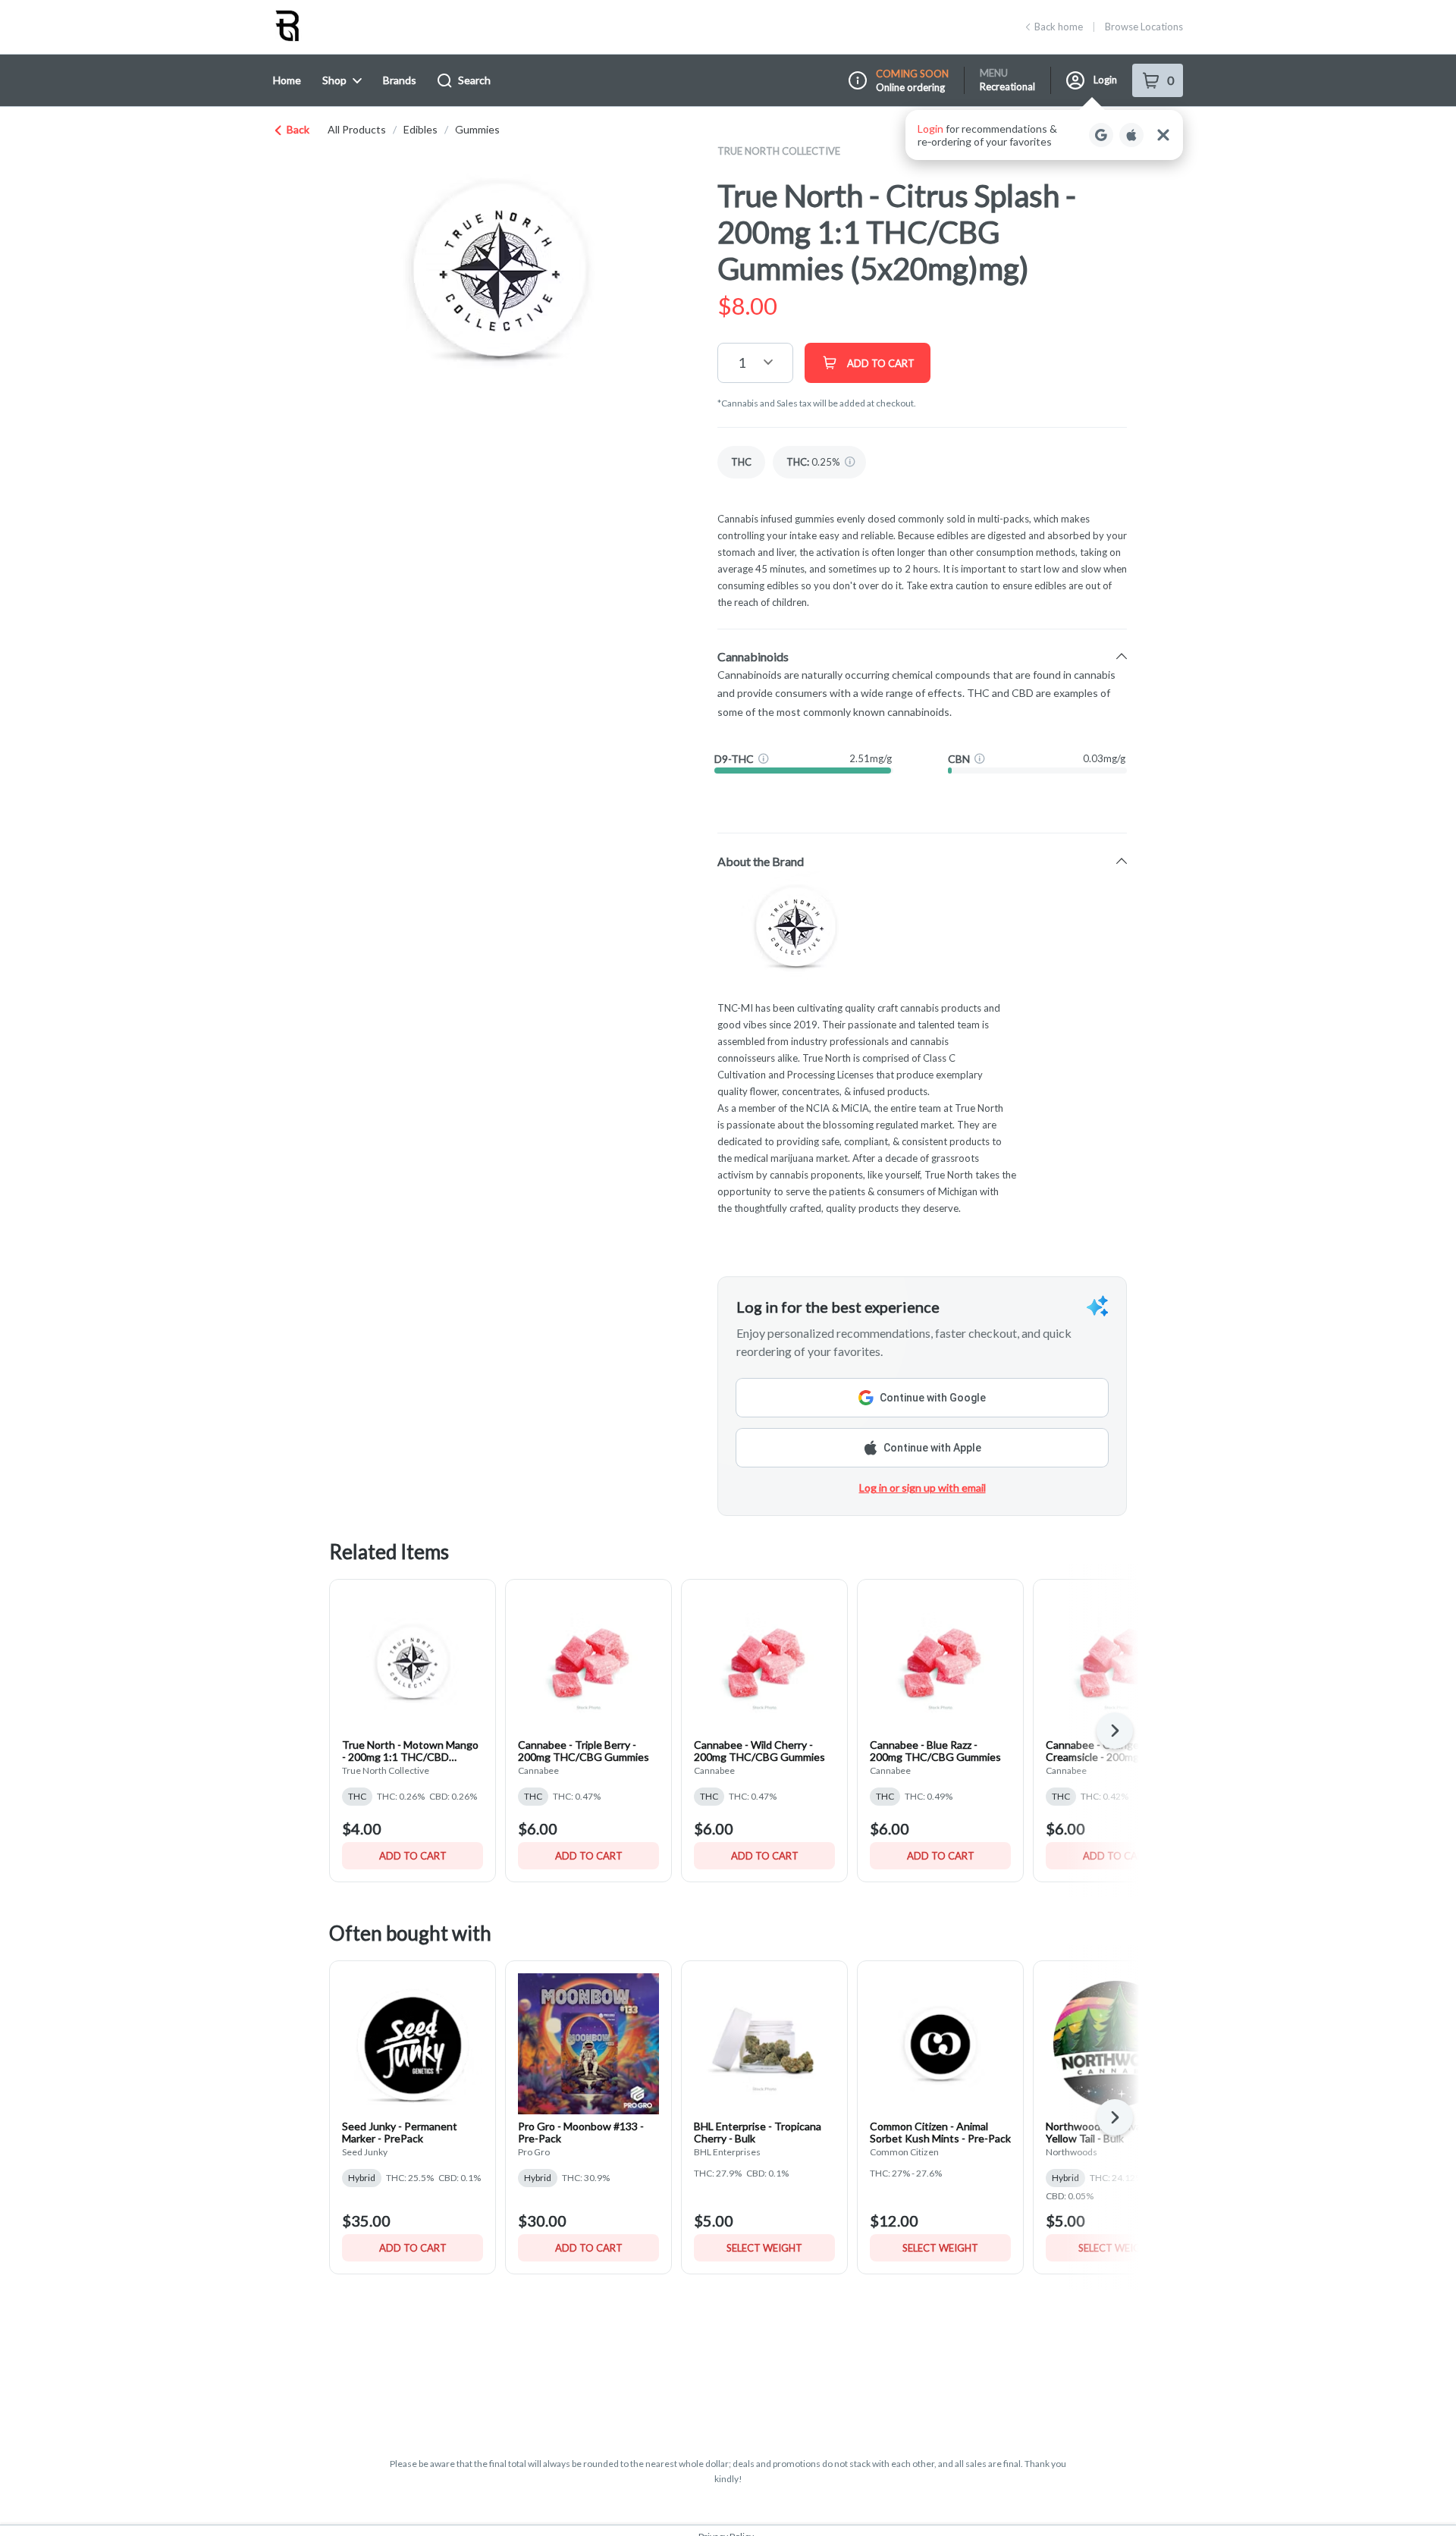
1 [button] (742, 363)
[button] (1044, 135)
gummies (477, 130)
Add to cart (413, 1856)
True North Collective (779, 151)
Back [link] (298, 129)
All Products (357, 130)
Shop (334, 80)
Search (474, 80)
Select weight (764, 2248)
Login (1105, 80)
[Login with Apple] (1131, 135)
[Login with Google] (1101, 135)
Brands (400, 80)
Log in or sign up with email (923, 1488)
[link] (741, 462)
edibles (420, 130)
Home (287, 80)
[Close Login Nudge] (1163, 135)
